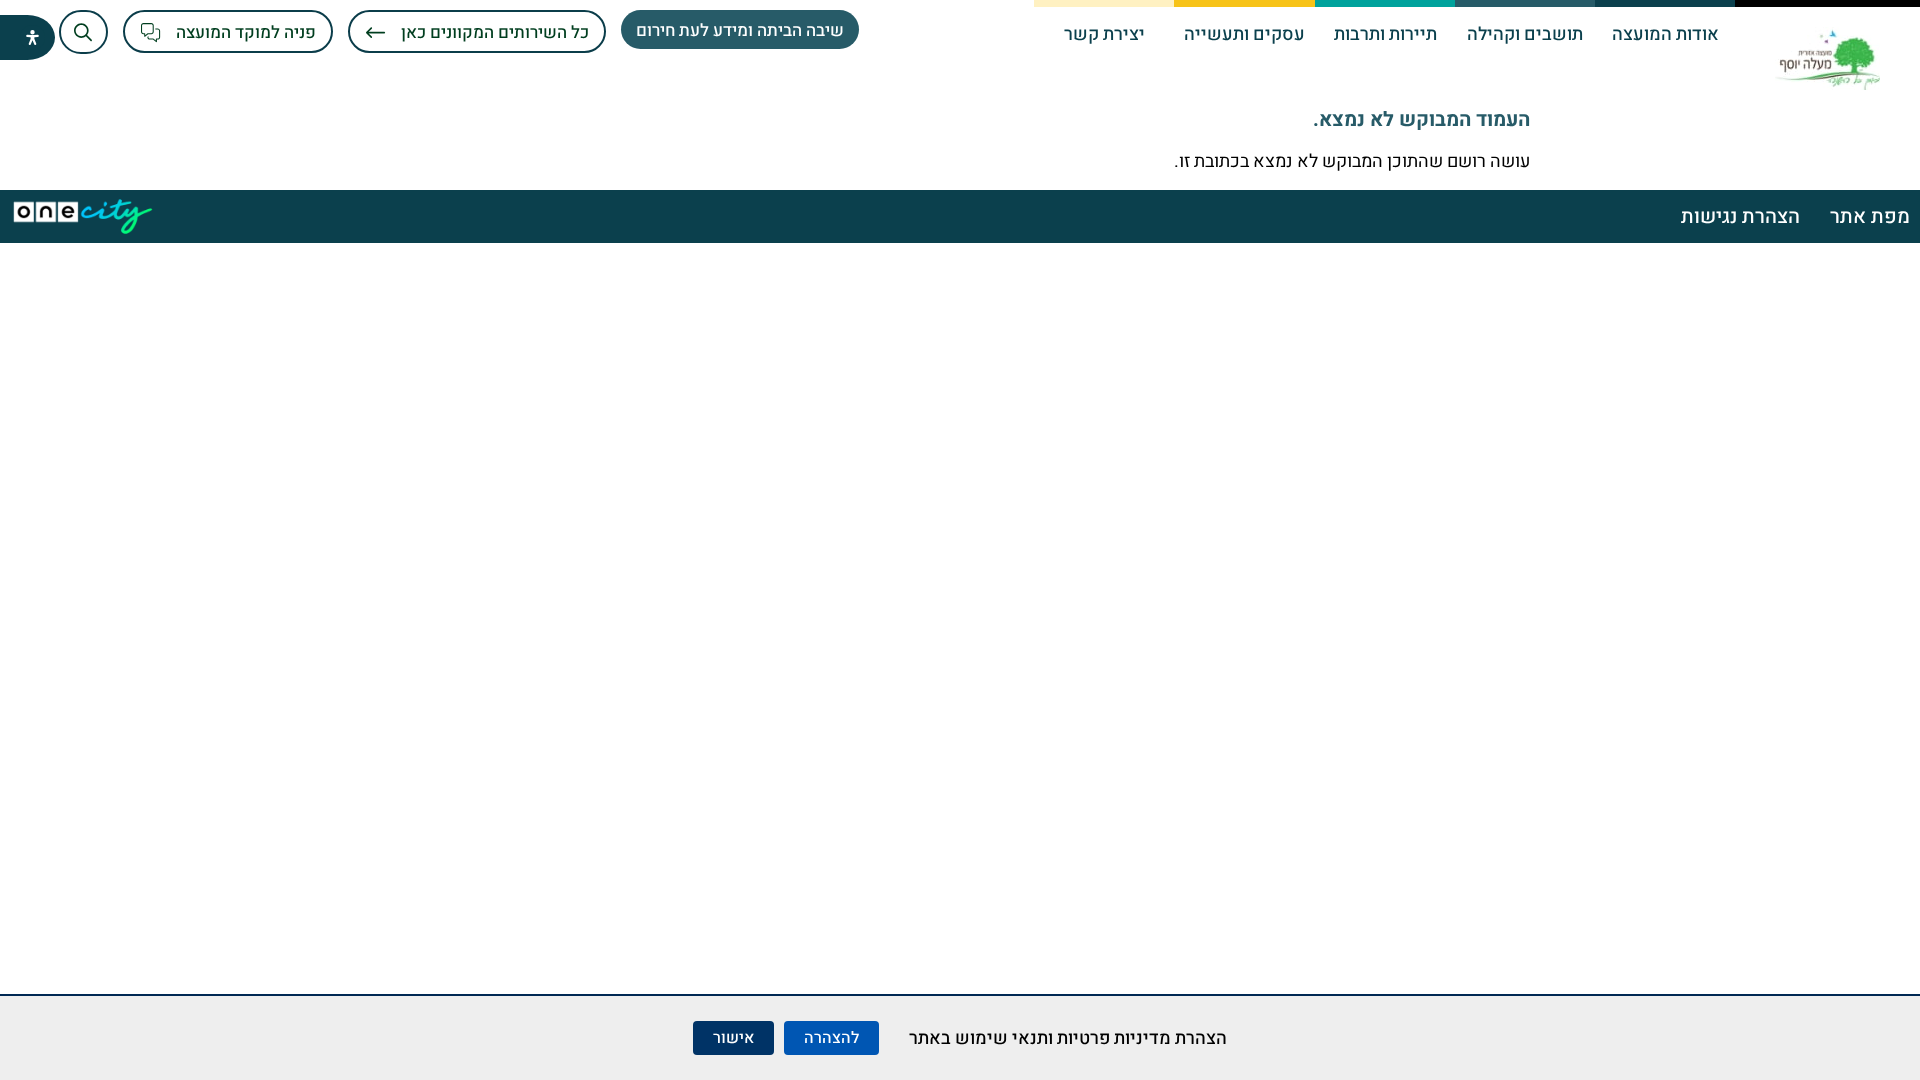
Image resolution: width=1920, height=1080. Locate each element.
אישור (733, 1038)
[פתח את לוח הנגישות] (32, 37)
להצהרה (831, 1038)
